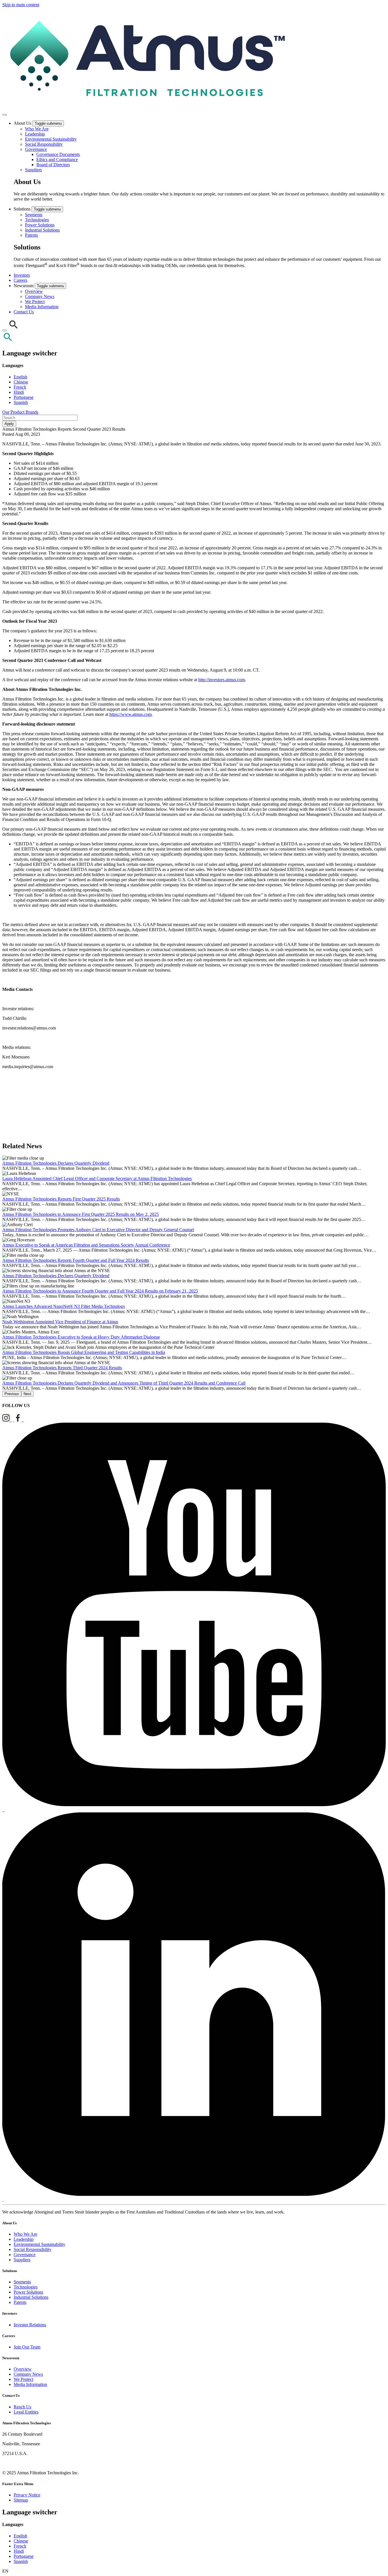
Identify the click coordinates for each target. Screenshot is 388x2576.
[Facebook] (18, 1420)
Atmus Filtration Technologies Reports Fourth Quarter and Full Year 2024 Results (76, 1260)
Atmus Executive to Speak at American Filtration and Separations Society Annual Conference (86, 1245)
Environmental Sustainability (51, 139)
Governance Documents (58, 154)
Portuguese (24, 397)
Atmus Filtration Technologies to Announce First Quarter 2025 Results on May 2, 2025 (81, 1214)
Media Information (42, 307)
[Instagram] (7, 1420)
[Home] (145, 108)
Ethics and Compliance (57, 160)
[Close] (5, 330)
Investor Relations (30, 2325)
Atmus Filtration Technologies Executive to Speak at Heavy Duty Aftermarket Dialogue (81, 1337)
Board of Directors (53, 165)
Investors (22, 275)
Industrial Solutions (42, 230)
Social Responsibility (44, 144)
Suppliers (33, 170)
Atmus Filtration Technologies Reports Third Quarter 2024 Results (62, 1368)
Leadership (35, 134)
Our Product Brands (20, 412)
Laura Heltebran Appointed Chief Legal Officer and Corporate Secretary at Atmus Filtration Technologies (97, 1178)
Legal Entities (26, 2412)
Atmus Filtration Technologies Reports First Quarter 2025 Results (61, 1199)
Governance (36, 149)
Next (27, 1394)
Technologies (37, 220)
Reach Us (22, 2407)
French (20, 387)
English (20, 377)
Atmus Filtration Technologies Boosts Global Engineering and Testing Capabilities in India (84, 1352)
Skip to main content (21, 5)
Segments (34, 215)
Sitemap (21, 2500)
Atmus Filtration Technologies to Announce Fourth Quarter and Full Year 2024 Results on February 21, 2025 (100, 1291)
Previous (12, 1394)
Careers (20, 280)
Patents (31, 235)
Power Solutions (40, 225)
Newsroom (24, 286)
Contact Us (24, 312)
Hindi (19, 392)
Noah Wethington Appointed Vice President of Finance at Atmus (60, 1322)
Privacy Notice (27, 2495)
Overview (34, 291)
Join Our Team (27, 2347)
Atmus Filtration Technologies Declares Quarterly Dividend (56, 1163)
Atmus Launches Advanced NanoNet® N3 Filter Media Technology (64, 1306)
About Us (23, 123)
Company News (40, 296)
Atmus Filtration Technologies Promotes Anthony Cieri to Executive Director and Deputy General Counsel (98, 1230)
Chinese (21, 382)
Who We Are (37, 129)
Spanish (21, 402)
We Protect (35, 302)
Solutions (23, 209)
